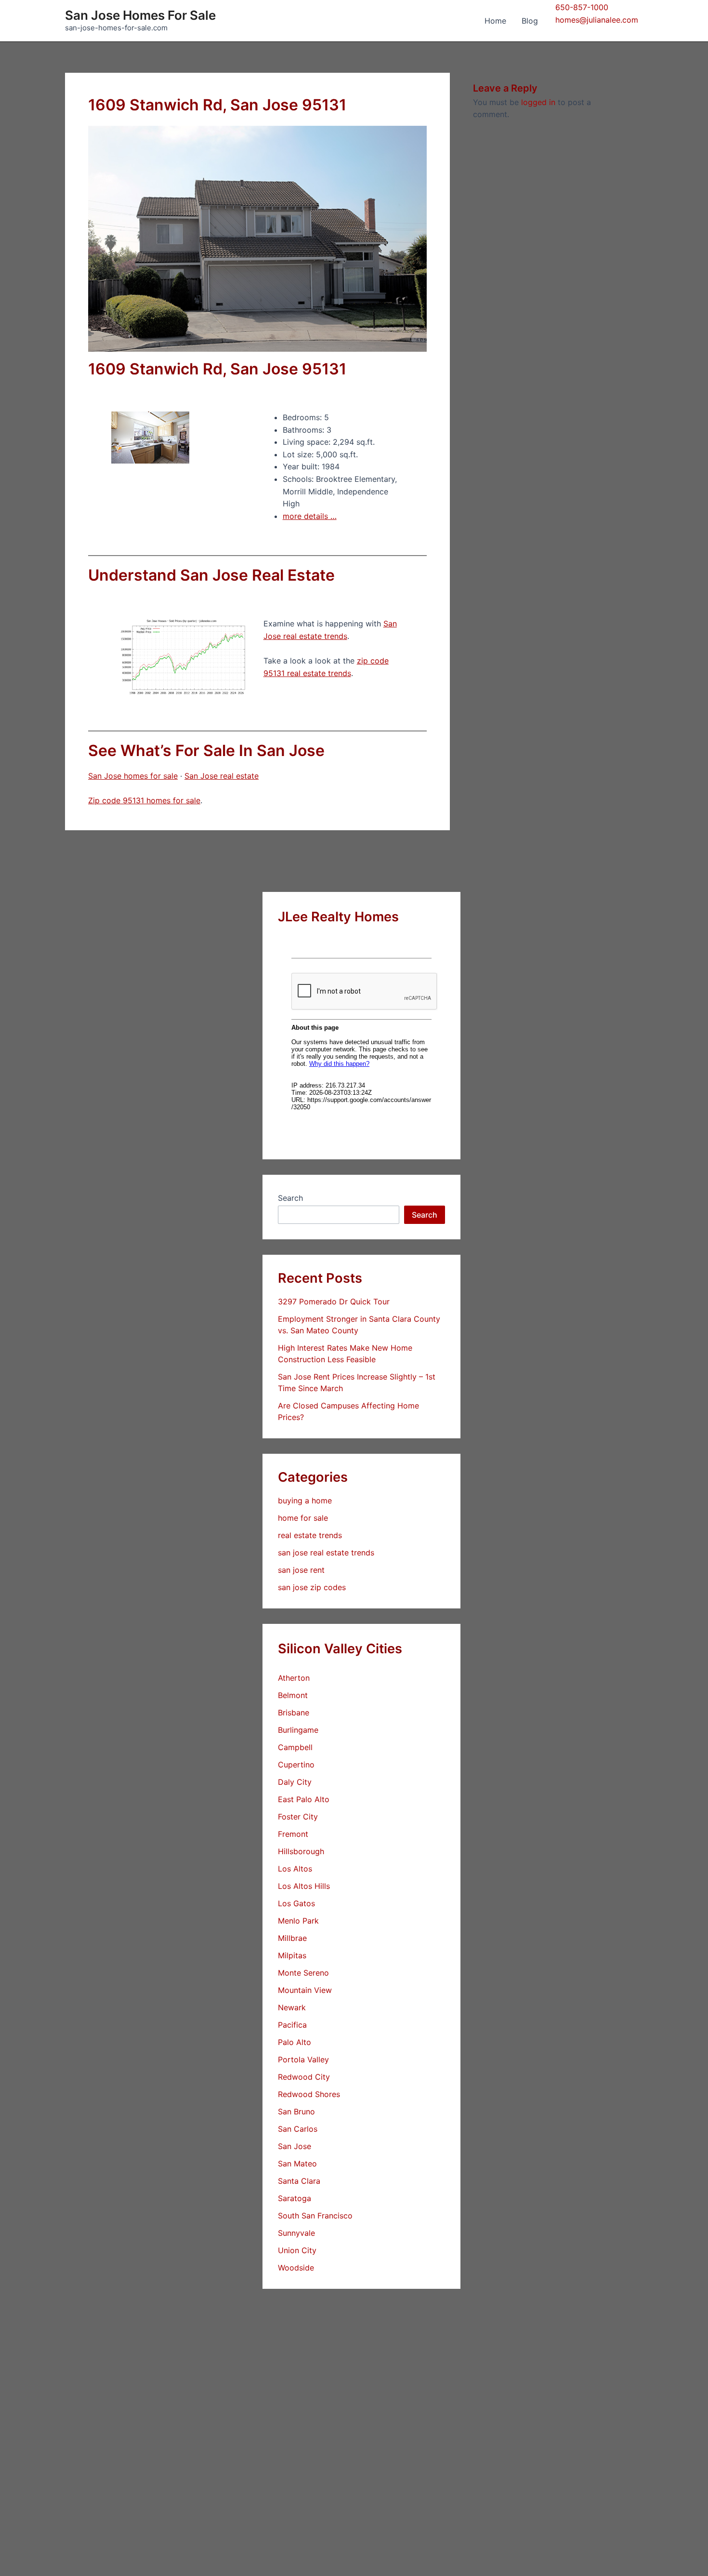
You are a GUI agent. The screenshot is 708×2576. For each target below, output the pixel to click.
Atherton (294, 1678)
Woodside (296, 2268)
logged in (538, 102)
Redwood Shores (309, 2094)
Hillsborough (301, 1851)
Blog (530, 21)
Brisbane (294, 1713)
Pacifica (292, 2025)
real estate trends (310, 1535)
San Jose (295, 2146)
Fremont (293, 1834)
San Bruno (296, 2111)
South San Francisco (315, 2216)
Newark (292, 2007)
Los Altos (295, 1869)
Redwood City (304, 2077)
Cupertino (296, 1765)
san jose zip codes (312, 1587)
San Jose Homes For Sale (140, 15)
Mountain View (305, 1990)
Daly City (295, 1782)
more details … (310, 516)
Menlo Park (298, 1921)
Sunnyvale (296, 2233)
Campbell (295, 1747)
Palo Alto (295, 2042)
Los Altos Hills (304, 1886)
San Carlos (298, 2129)
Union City (297, 2250)
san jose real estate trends (326, 1553)
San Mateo (297, 2164)
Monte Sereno (303, 1973)
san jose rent (301, 1570)
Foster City (298, 1817)
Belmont (293, 1695)
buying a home (305, 1500)
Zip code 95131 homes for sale (144, 800)
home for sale (303, 1518)
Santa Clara (299, 2181)
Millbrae (292, 1938)
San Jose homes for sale (133, 776)
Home (495, 21)
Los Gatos (296, 1903)
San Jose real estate (222, 776)
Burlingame (298, 1730)
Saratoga (295, 2198)
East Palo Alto (304, 1799)
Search (290, 1198)
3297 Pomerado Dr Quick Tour (334, 1301)
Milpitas (292, 1955)
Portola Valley (303, 2059)
